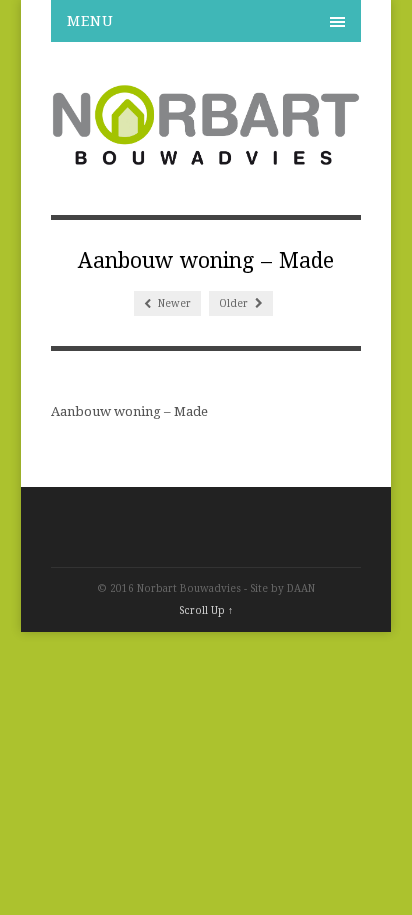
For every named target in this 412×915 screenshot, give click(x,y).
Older (235, 303)
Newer (173, 303)
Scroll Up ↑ (206, 610)
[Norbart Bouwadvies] (206, 157)
